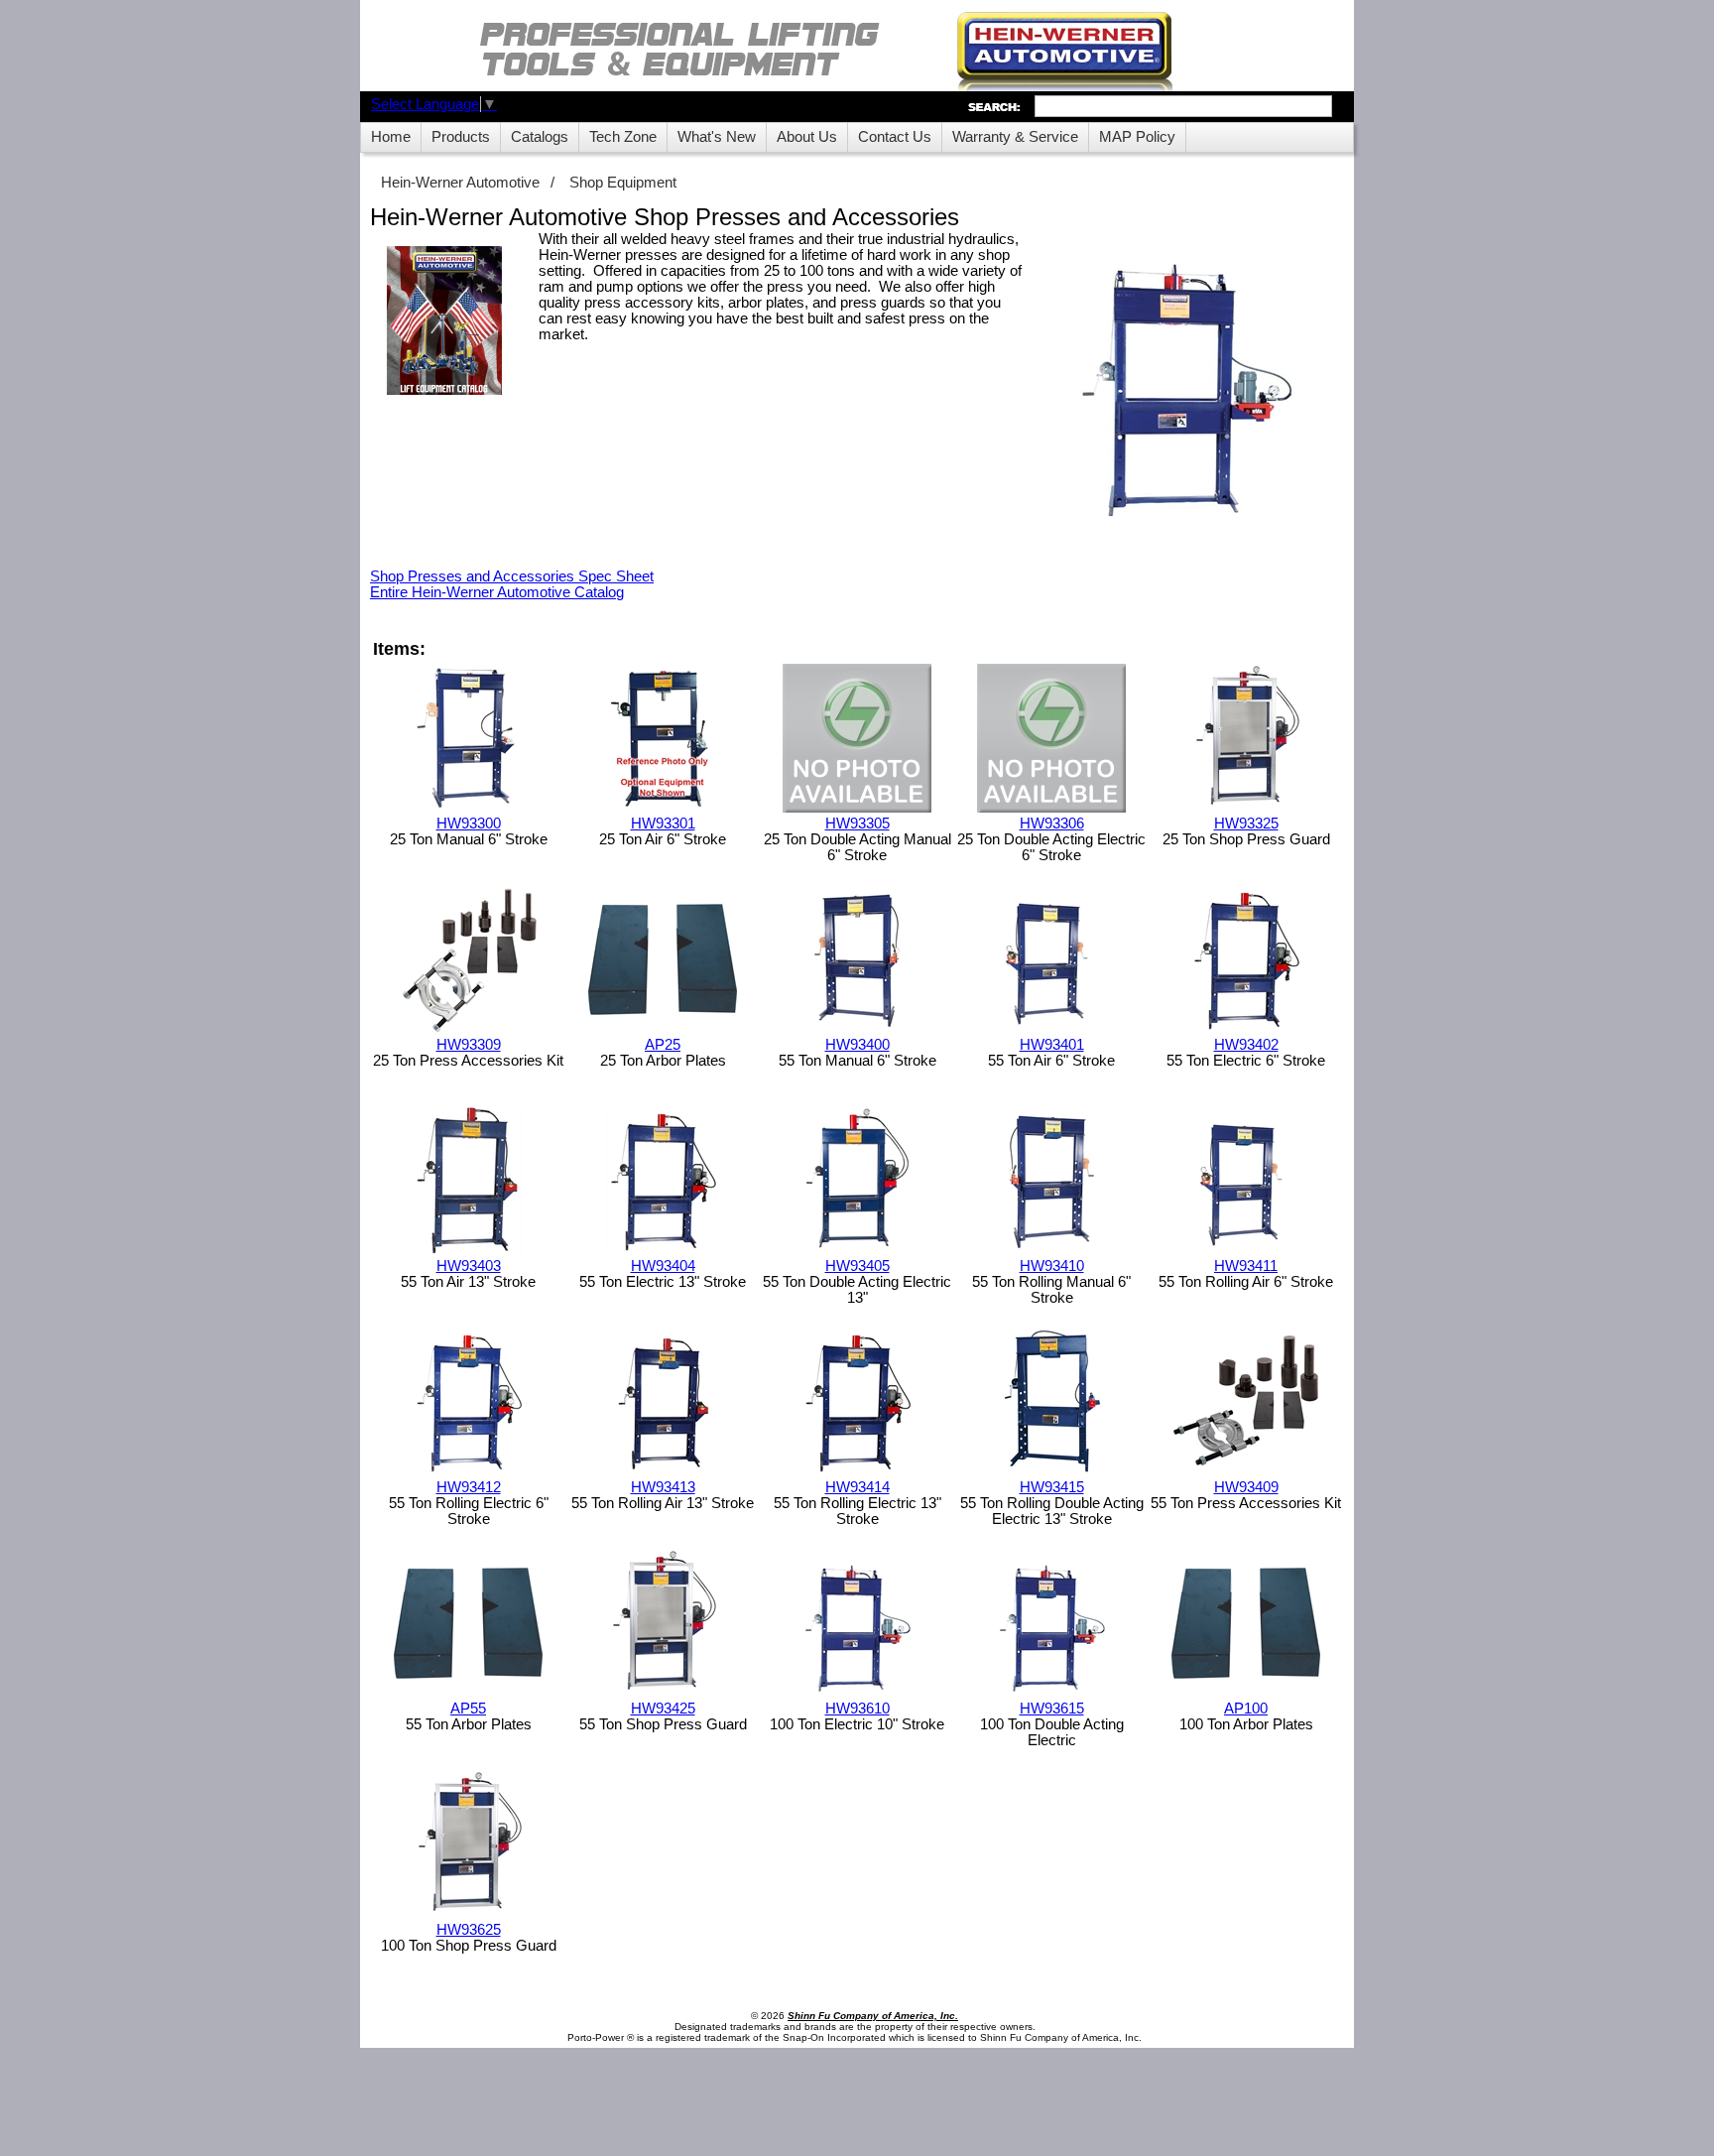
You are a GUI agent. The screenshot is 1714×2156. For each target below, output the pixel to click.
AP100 (1246, 1709)
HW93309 (469, 1045)
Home (391, 137)
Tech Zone (623, 137)
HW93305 (857, 824)
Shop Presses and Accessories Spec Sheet (512, 576)
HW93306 (1052, 824)
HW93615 (1052, 1709)
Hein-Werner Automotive (460, 183)
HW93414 (857, 1487)
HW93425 (663, 1709)
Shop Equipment (623, 183)
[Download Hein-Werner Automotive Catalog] (444, 322)
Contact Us (895, 137)
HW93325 (1246, 824)
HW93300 (469, 824)
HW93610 (857, 1709)
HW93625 (469, 1930)
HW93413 (663, 1487)
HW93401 (1052, 1045)
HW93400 (857, 1045)
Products (461, 137)
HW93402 (1246, 1045)
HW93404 (663, 1266)
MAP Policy (1137, 137)
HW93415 (1052, 1487)
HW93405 (857, 1266)
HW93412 (469, 1487)
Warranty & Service (1015, 137)
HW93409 (1246, 1487)
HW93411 (1246, 1266)
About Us (807, 137)
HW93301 (663, 824)
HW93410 (1052, 1266)
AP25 (663, 1045)
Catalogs (540, 137)
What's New (717, 137)
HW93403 (469, 1266)
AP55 (468, 1709)
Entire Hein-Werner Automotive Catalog (497, 592)
